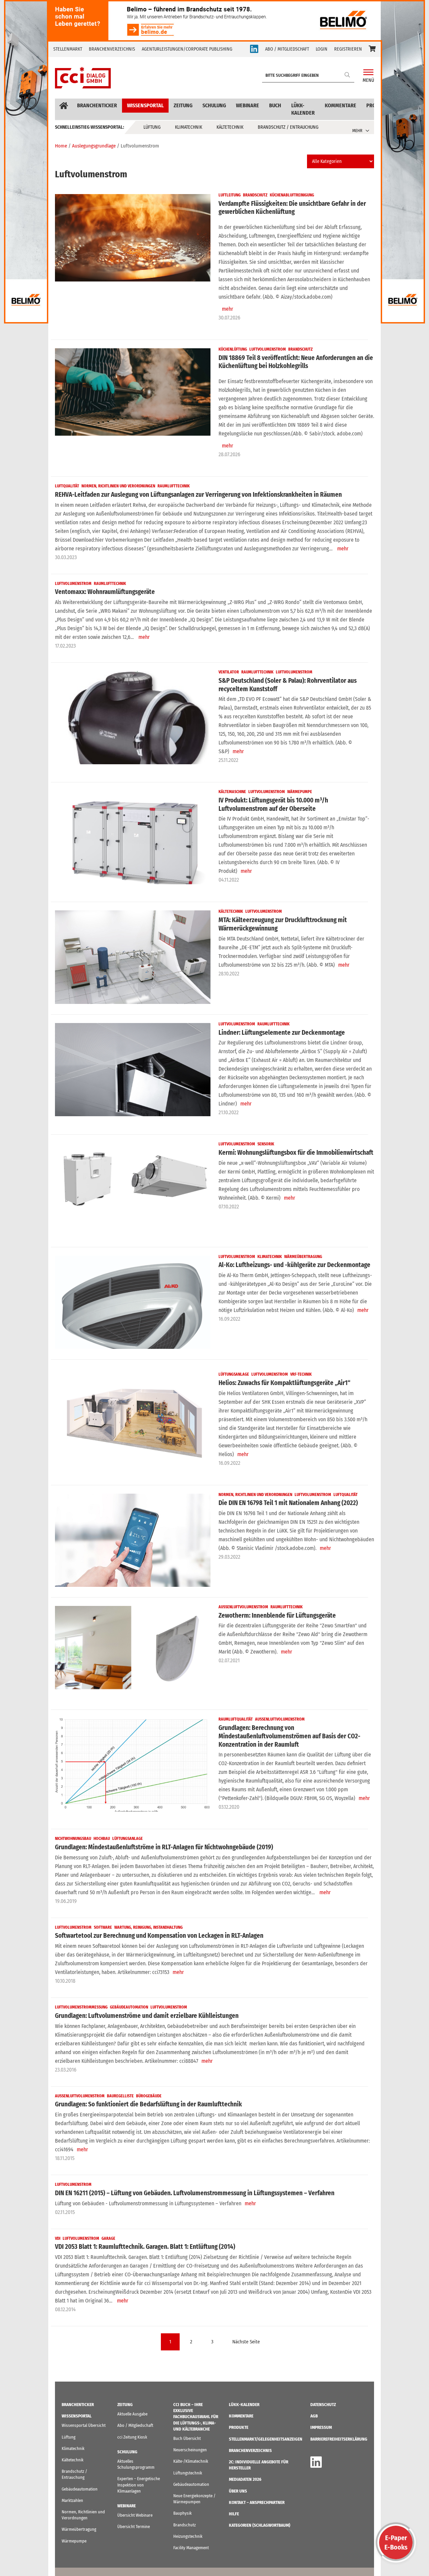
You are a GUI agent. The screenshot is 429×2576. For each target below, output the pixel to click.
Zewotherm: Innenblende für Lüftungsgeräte (277, 1615)
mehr (228, 309)
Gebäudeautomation (129, 2007)
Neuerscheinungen (190, 2450)
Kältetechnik (230, 127)
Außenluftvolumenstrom (243, 1607)
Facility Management (191, 2548)
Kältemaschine (232, 792)
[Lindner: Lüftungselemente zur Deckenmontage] (133, 1070)
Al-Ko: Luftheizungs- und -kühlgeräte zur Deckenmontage (294, 1265)
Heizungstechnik (188, 2536)
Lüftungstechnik (188, 2473)
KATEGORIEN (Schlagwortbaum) (260, 2525)
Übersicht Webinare (135, 2515)
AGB (314, 2416)
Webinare (248, 105)
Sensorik (266, 1144)
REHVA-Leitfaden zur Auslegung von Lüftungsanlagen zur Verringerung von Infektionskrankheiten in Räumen (198, 495)
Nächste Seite (246, 2342)
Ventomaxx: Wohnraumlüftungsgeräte (105, 592)
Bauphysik (182, 2513)
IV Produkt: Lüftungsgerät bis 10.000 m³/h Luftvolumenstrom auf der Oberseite (273, 804)
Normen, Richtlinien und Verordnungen (118, 486)
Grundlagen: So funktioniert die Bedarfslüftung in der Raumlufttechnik (148, 2104)
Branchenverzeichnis (112, 49)
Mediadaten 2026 (245, 2479)
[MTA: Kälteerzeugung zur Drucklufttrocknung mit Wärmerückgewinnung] (133, 957)
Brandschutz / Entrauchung (288, 127)
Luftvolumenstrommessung (81, 2007)
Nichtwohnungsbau (73, 1839)
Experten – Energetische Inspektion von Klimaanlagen (139, 2485)
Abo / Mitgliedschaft (135, 2425)
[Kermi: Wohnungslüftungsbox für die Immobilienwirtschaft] (133, 1190)
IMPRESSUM (321, 2427)
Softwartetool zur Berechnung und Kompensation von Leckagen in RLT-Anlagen (159, 1936)
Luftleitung (230, 195)
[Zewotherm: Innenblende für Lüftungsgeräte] (133, 1653)
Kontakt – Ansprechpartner (257, 2502)
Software (103, 1927)
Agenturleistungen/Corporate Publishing (187, 49)
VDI (58, 2238)
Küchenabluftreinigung (292, 195)
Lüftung (152, 127)
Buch (275, 105)
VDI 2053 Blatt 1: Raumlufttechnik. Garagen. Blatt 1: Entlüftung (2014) (145, 2247)
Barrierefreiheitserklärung (339, 2439)
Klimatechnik (189, 127)
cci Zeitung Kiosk (132, 2437)
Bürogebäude (149, 2096)
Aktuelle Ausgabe (132, 2414)
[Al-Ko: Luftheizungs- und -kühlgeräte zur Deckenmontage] (133, 1302)
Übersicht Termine (134, 2527)
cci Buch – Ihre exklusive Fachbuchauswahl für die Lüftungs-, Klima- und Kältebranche (196, 2417)
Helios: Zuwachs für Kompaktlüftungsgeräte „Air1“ (284, 1383)
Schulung (214, 105)
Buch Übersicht (187, 2438)
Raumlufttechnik (174, 486)
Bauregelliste (120, 2096)
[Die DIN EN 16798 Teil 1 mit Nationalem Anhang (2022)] (133, 1540)
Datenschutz (323, 2405)
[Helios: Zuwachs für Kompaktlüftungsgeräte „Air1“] (133, 1420)
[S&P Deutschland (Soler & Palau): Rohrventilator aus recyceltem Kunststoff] (133, 718)
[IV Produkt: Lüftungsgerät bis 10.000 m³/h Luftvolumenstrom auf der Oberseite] (133, 837)
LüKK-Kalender (303, 109)
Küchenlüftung (233, 349)
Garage (108, 2238)
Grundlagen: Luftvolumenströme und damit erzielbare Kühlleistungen (147, 2016)
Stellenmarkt (68, 49)
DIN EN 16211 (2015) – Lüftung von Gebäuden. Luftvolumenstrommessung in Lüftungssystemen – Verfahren (195, 2193)
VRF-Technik (301, 1374)
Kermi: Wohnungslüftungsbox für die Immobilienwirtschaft (296, 1153)
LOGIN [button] (322, 49)
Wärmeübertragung (303, 1257)
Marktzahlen (72, 2500)
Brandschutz (255, 195)
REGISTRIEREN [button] (348, 49)
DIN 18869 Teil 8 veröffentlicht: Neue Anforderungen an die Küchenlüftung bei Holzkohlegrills (296, 362)
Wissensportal (145, 105)
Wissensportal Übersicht (84, 2425)
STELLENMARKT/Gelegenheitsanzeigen (266, 2439)
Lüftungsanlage (234, 1374)
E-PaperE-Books (396, 2542)
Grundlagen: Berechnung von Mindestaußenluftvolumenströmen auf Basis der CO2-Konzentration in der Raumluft (289, 1736)
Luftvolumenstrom (268, 349)
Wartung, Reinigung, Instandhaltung (148, 1927)
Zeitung (183, 105)
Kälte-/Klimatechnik (191, 2461)
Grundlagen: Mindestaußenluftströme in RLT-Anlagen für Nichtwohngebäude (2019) (164, 1847)
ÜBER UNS (238, 2491)
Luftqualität (67, 486)
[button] (372, 49)
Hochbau (102, 1839)
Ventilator (229, 672)
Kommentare (341, 105)
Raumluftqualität (236, 1719)
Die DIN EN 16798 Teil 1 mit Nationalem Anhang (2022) (288, 1503)
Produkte (239, 2427)
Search (348, 75)
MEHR (357, 131)
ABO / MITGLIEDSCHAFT (287, 49)
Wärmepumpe (300, 792)
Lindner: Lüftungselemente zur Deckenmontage (282, 1033)
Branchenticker (97, 105)
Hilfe (234, 2514)
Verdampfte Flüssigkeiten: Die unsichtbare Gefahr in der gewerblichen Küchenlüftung (292, 208)
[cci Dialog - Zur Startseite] (83, 78)
